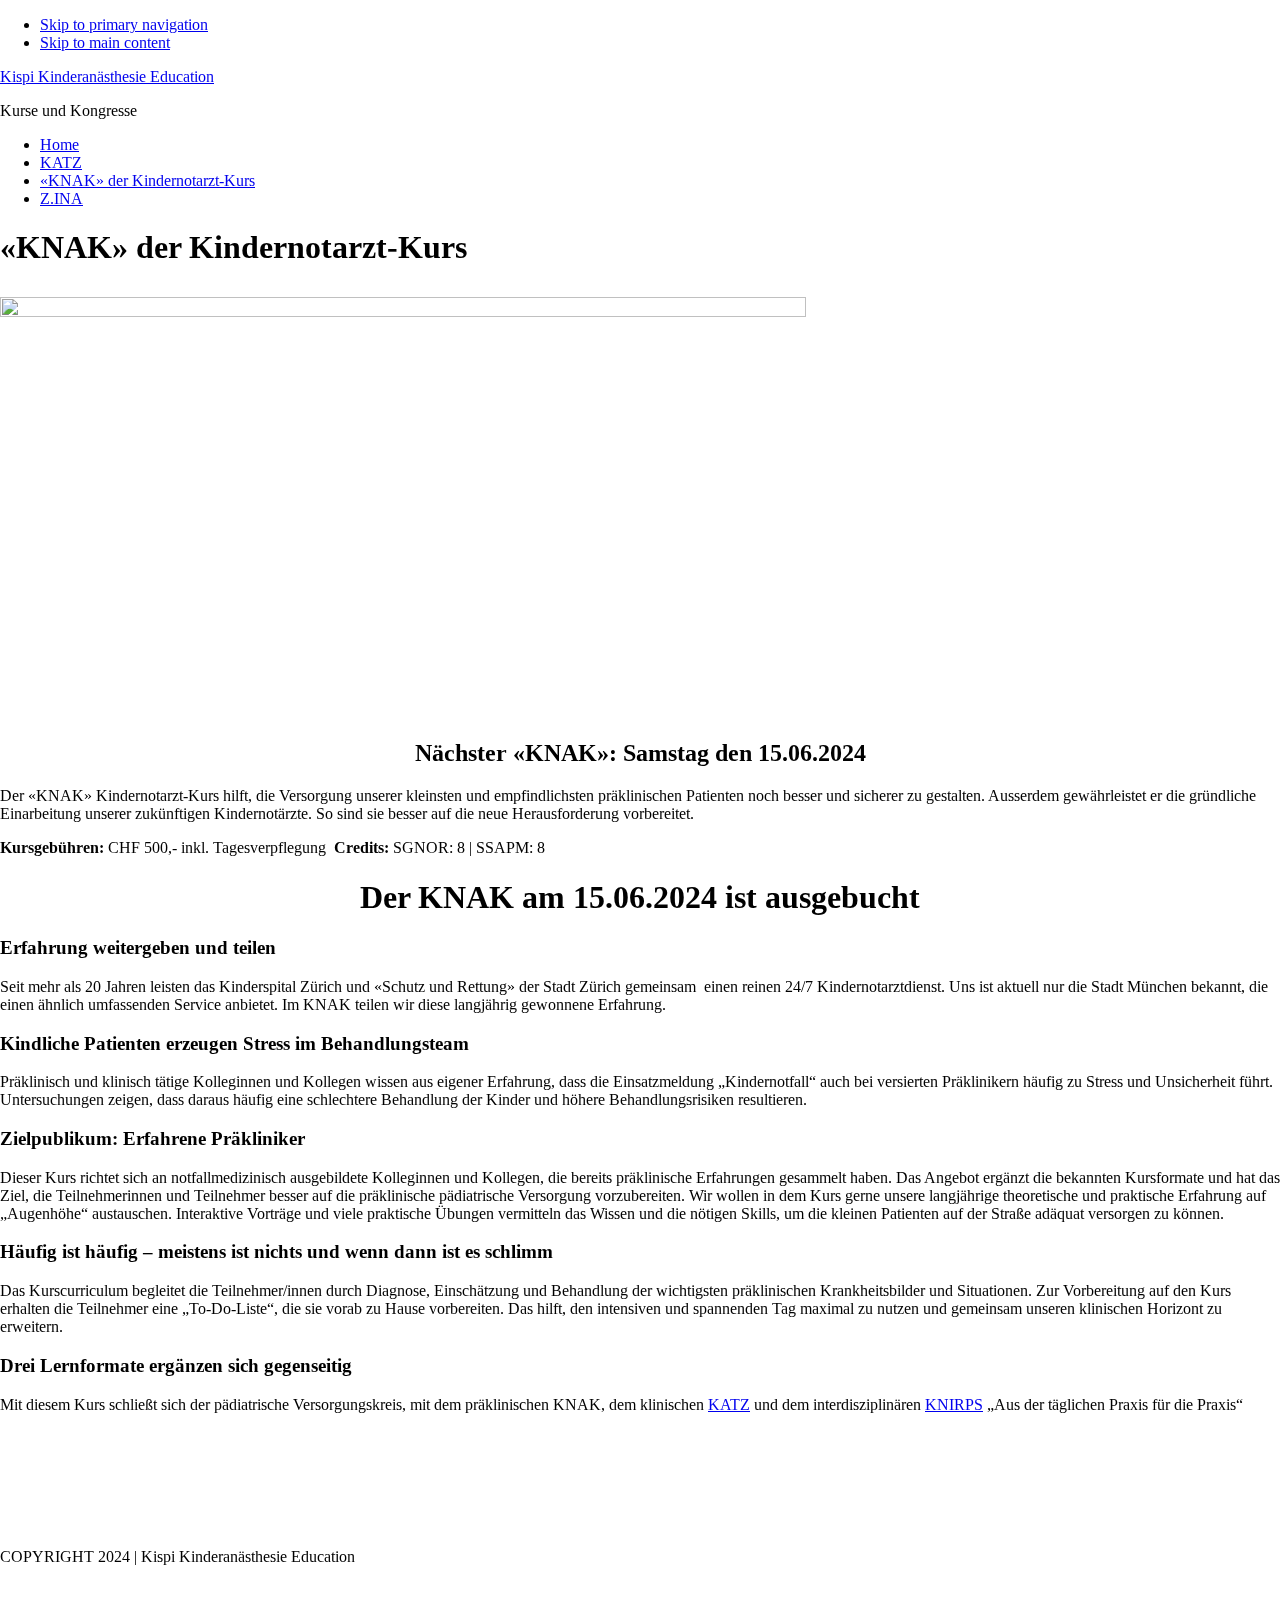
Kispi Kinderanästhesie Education (107, 76)
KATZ (729, 1404)
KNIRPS (954, 1404)
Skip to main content (105, 42)
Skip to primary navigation (124, 24)
